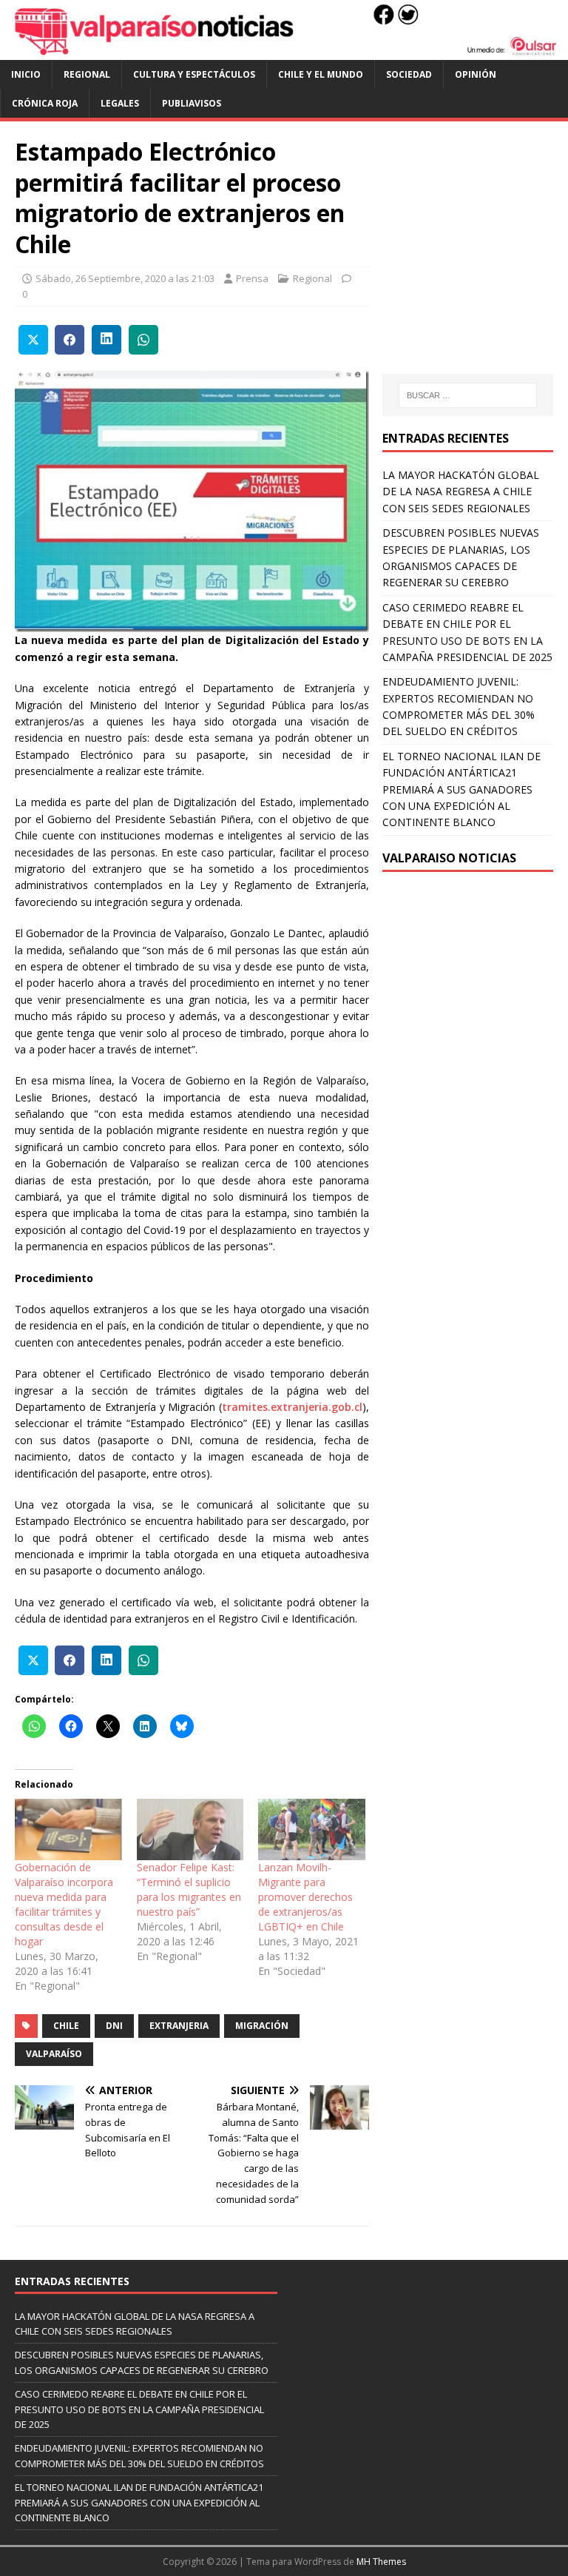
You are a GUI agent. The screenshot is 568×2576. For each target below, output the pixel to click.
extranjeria (179, 2026)
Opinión (476, 74)
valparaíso (54, 2054)
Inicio (26, 74)
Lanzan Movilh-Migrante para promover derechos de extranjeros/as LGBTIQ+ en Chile (305, 1897)
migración (262, 2026)
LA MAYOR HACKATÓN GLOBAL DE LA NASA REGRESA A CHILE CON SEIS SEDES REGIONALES (461, 492)
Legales (120, 103)
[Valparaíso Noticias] (284, 51)
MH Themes (381, 2562)
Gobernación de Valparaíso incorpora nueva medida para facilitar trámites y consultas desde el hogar (64, 1904)
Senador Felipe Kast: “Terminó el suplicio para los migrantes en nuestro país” (189, 1889)
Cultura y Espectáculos (194, 74)
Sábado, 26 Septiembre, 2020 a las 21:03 (125, 278)
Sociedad (409, 74)
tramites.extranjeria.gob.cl (292, 1407)
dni (114, 2026)
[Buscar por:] (468, 395)
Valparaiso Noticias (449, 858)
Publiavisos (192, 103)
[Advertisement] (475, 262)
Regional (87, 74)
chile (66, 2026)
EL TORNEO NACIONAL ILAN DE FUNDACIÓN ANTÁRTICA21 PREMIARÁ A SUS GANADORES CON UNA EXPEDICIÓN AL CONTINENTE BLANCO (461, 789)
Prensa (252, 278)
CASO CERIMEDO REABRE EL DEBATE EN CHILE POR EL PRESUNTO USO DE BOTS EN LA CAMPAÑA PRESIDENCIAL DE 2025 (139, 2409)
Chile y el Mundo (321, 74)
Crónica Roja (45, 103)
